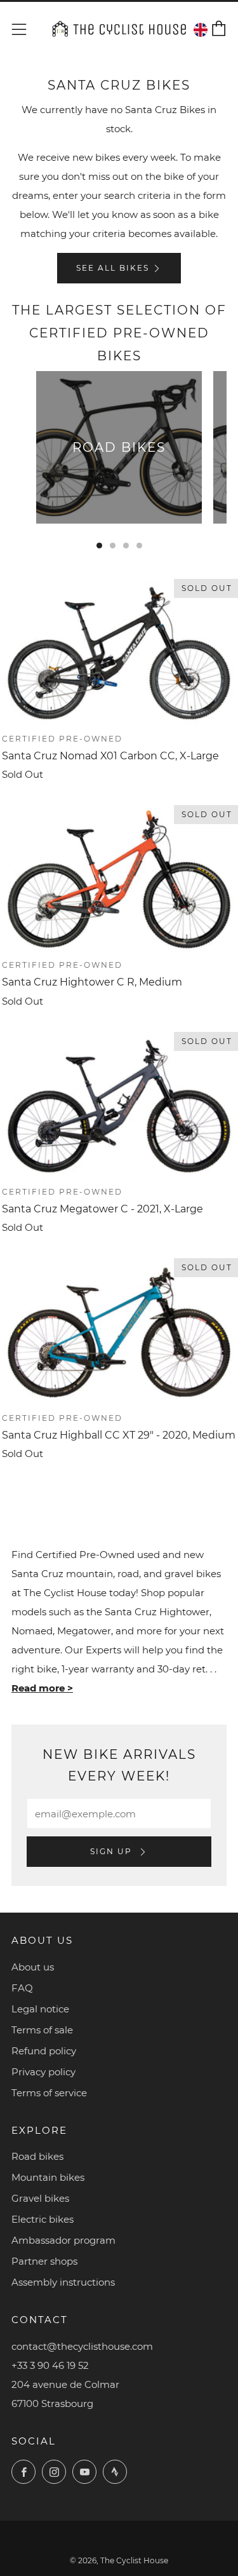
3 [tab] (126, 546)
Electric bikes (43, 2219)
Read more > (42, 1688)
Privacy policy (43, 2072)
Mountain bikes (48, 2177)
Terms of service (49, 2093)
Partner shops (44, 2261)
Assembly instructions (63, 2282)
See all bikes (113, 268)
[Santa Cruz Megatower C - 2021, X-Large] (119, 1106)
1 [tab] (99, 546)
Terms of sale (42, 2030)
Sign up (113, 1851)
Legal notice (40, 2009)
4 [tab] (139, 546)
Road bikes (37, 2156)
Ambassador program (63, 2240)
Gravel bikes (40, 2198)
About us (33, 1967)
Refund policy (44, 2051)
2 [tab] (113, 546)
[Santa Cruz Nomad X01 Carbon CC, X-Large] (119, 653)
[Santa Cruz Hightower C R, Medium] (119, 879)
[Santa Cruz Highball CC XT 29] (119, 1332)
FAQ (22, 1988)
